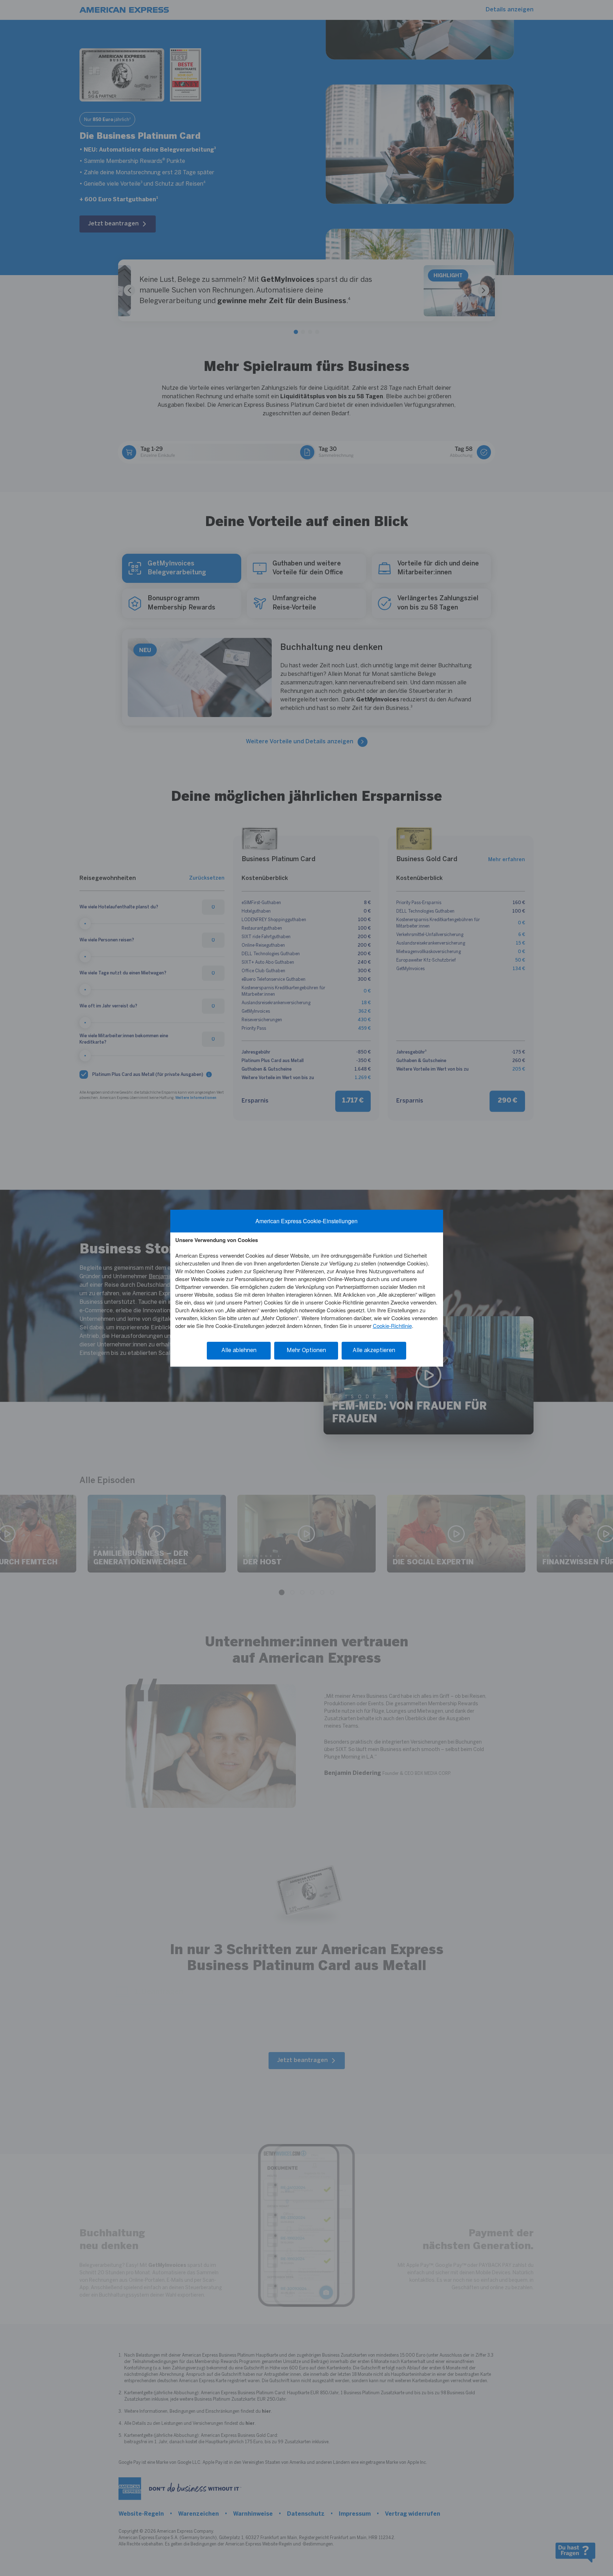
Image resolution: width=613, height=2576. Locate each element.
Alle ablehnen (239, 1350)
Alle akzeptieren (374, 1350)
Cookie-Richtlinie (392, 1326)
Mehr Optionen (306, 1350)
